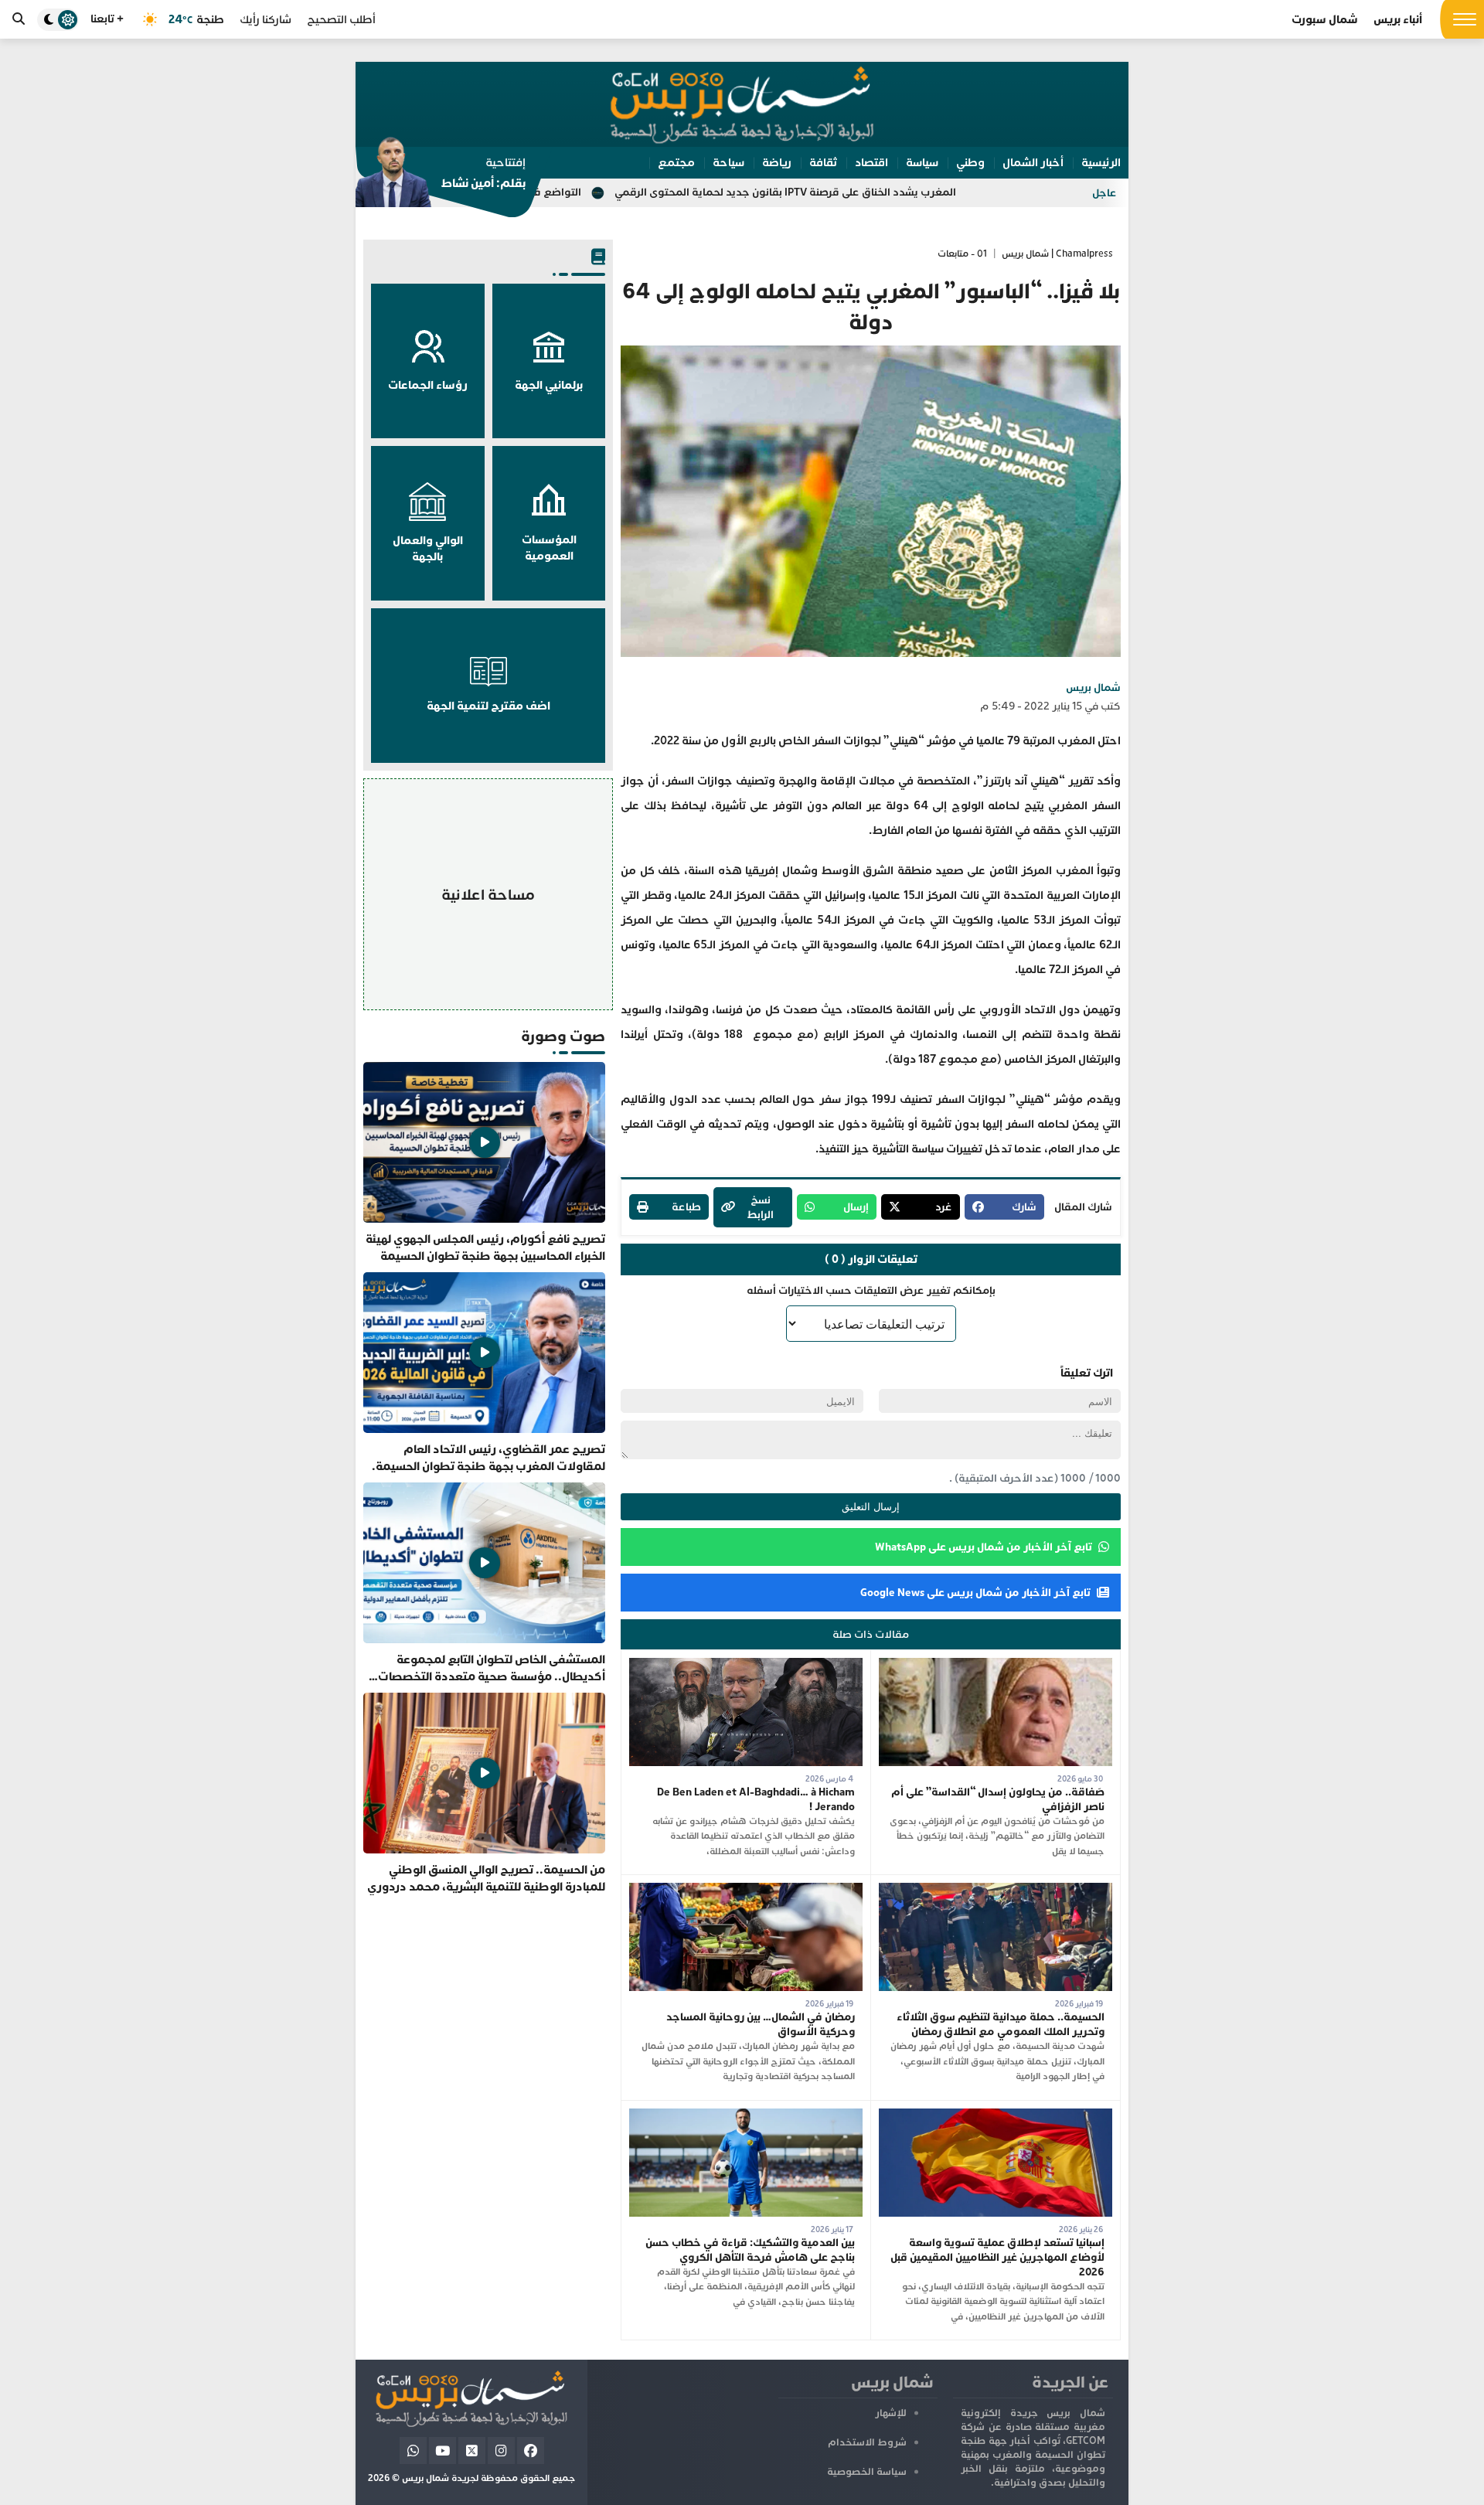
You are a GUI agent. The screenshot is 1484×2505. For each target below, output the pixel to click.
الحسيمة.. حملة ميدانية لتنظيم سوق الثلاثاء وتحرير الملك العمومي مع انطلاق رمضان (1001, 2024)
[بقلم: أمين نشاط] (441, 177)
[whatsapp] (413, 2451)
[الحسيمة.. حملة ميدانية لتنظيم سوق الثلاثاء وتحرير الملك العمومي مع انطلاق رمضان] (996, 1890)
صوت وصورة (563, 1036)
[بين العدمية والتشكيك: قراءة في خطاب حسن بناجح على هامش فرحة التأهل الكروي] (746, 2116)
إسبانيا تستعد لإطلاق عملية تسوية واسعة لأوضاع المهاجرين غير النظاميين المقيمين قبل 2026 (997, 2257)
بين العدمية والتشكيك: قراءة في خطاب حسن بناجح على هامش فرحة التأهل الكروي (750, 2250)
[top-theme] (58, 20)
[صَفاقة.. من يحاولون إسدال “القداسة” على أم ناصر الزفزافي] (996, 1665)
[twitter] (472, 2451)
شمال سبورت (1325, 20)
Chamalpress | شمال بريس (1057, 254)
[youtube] (442, 2451)
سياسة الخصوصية (867, 2472)
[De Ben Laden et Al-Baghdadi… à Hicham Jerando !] (746, 1665)
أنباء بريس (1398, 20)
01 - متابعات (962, 254)
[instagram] (501, 2451)
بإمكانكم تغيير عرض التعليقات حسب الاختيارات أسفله (871, 1290)
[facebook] (531, 2451)
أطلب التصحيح (341, 20)
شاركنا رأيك (265, 20)
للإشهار (891, 2413)
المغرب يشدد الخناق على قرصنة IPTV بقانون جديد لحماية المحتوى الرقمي (936, 192)
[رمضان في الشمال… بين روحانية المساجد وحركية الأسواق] (746, 1890)
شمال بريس (1093, 688)
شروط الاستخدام (867, 2442)
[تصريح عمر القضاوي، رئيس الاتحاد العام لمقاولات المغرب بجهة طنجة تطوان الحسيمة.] (484, 1373)
